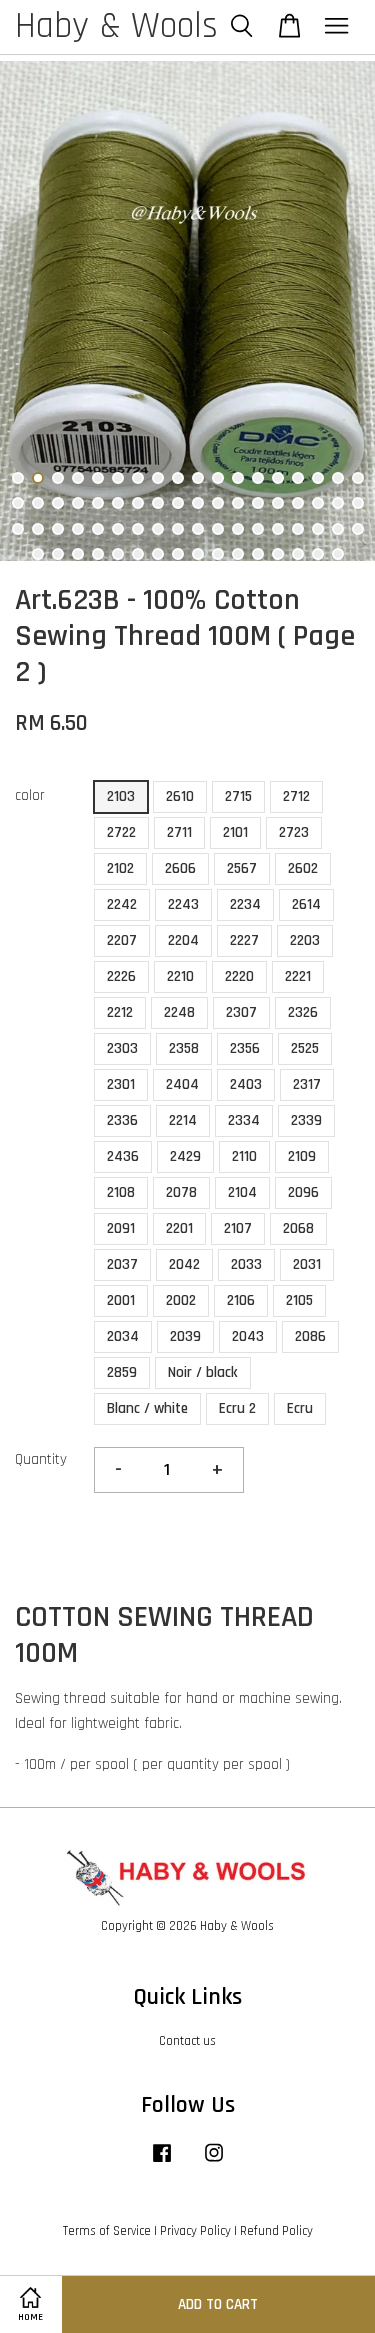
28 (198, 503)
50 (278, 529)
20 (38, 503)
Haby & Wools (116, 27)
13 (258, 478)
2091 (121, 1228)
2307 (241, 1012)
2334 (244, 1120)
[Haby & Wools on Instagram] (214, 2163)
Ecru (300, 1408)
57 (78, 554)
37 (18, 529)
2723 (294, 832)
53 (338, 529)
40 (78, 529)
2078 (181, 1192)
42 (118, 529)
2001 (121, 1300)
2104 (242, 1192)
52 (318, 529)
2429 (185, 1156)
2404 (182, 1084)
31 (258, 503)
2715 (238, 796)
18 (358, 478)
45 (178, 529)
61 (158, 554)
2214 (183, 1120)
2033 (246, 1264)
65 (238, 554)
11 (218, 478)
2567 (242, 868)
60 (138, 554)
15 (298, 478)
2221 (298, 976)
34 (318, 503)
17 (338, 478)
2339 (306, 1120)
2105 (299, 1300)
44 (158, 529)
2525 (305, 1048)
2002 (181, 1300)
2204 (183, 940)
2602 (303, 868)
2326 (303, 1012)
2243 (183, 904)
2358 (184, 1048)
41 (98, 529)
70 (338, 554)
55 (38, 554)
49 (258, 529)
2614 (306, 904)
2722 (121, 832)
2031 (307, 1264)
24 (118, 503)
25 (138, 503)
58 (98, 554)
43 (138, 529)
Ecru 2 (237, 1408)
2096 (303, 1192)
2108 (121, 1192)
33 (298, 503)
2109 (302, 1156)
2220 (239, 976)
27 (178, 503)
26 (158, 503)
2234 (245, 904)
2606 (180, 868)
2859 (122, 1372)
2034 (123, 1336)
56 (58, 554)
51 (298, 529)
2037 (122, 1264)
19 (18, 503)
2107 (238, 1228)
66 (258, 554)
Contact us (187, 2041)
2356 (245, 1048)
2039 (185, 1336)
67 (278, 554)
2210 (180, 976)
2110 (244, 1156)
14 (278, 478)
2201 (179, 1228)
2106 (241, 1300)
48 (238, 529)
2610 (180, 796)
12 (238, 478)
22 (78, 503)
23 (98, 503)
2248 (179, 1012)
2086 (310, 1336)
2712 (296, 796)
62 (178, 554)
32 (278, 503)
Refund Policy (276, 2231)
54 (358, 529)
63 (198, 554)
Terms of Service (107, 2231)
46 (198, 529)
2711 (179, 832)
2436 (123, 1156)
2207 (122, 940)
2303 (122, 1048)
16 (318, 478)
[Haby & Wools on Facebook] (162, 2163)
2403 (246, 1084)
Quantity (41, 1459)
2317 (307, 1084)
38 (38, 529)
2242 (122, 904)
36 (358, 503)
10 (198, 478)
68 (298, 554)
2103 (121, 796)
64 (218, 554)
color (30, 795)
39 (58, 529)
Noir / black (203, 1372)
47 (218, 529)
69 (318, 554)
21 (58, 503)
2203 (305, 940)
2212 (120, 1012)
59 (118, 554)
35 (338, 503)
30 (238, 503)
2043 (248, 1336)
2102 (120, 868)
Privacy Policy (195, 2231)
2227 (244, 940)
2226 (121, 976)
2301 (121, 1084)
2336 (122, 1120)
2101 (235, 832)
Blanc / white (147, 1408)
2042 (184, 1264)
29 (218, 503)
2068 (298, 1228)
